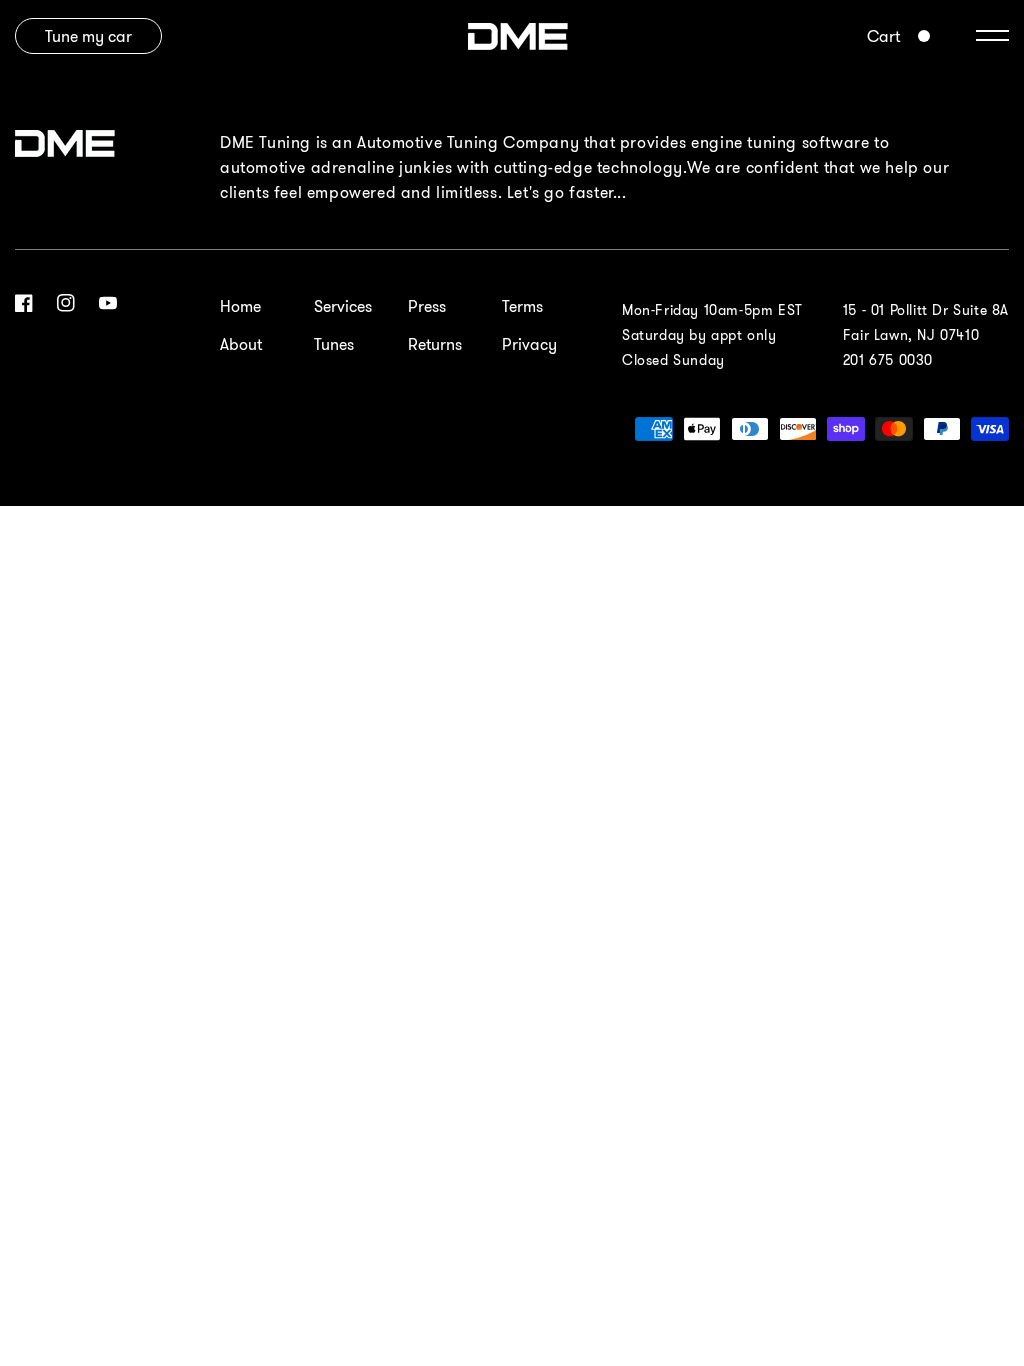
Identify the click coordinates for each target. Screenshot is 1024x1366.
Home (240, 306)
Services (343, 306)
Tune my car (88, 36)
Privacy (529, 344)
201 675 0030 (888, 360)
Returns (435, 344)
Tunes (334, 344)
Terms (522, 306)
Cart (883, 36)
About (241, 344)
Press (427, 306)
